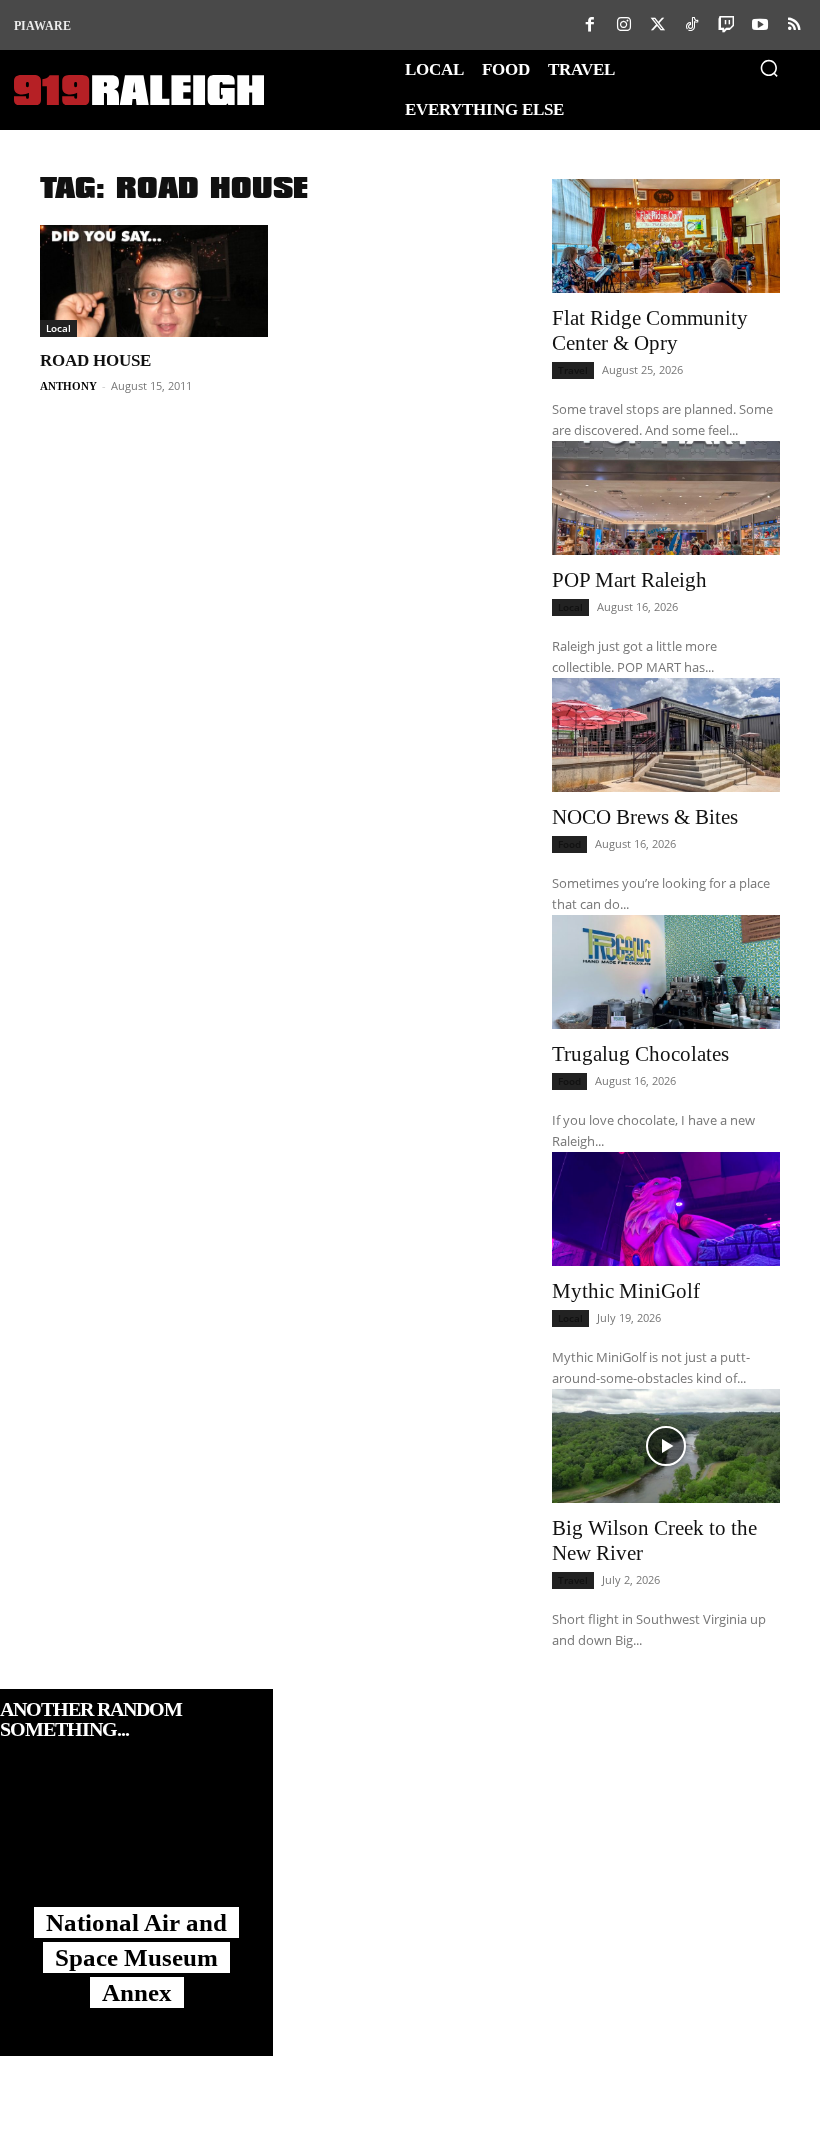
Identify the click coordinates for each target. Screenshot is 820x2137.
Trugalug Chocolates (640, 1054)
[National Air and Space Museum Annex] (136, 1843)
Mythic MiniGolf (626, 1291)
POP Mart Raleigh (629, 580)
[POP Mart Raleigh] (666, 498)
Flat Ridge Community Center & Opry (650, 330)
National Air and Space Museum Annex (136, 1957)
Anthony (68, 386)
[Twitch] (726, 25)
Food (569, 844)
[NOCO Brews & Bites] (666, 735)
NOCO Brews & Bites (645, 817)
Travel (573, 370)
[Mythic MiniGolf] (666, 1209)
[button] (769, 68)
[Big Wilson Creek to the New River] (666, 1446)
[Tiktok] (692, 25)
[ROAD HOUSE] (154, 281)
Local (58, 328)
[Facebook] (590, 25)
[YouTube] (760, 25)
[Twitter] (658, 25)
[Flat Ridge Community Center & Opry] (666, 236)
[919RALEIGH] (139, 90)
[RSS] (794, 25)
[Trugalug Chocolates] (666, 972)
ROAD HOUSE (95, 360)
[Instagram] (624, 25)
